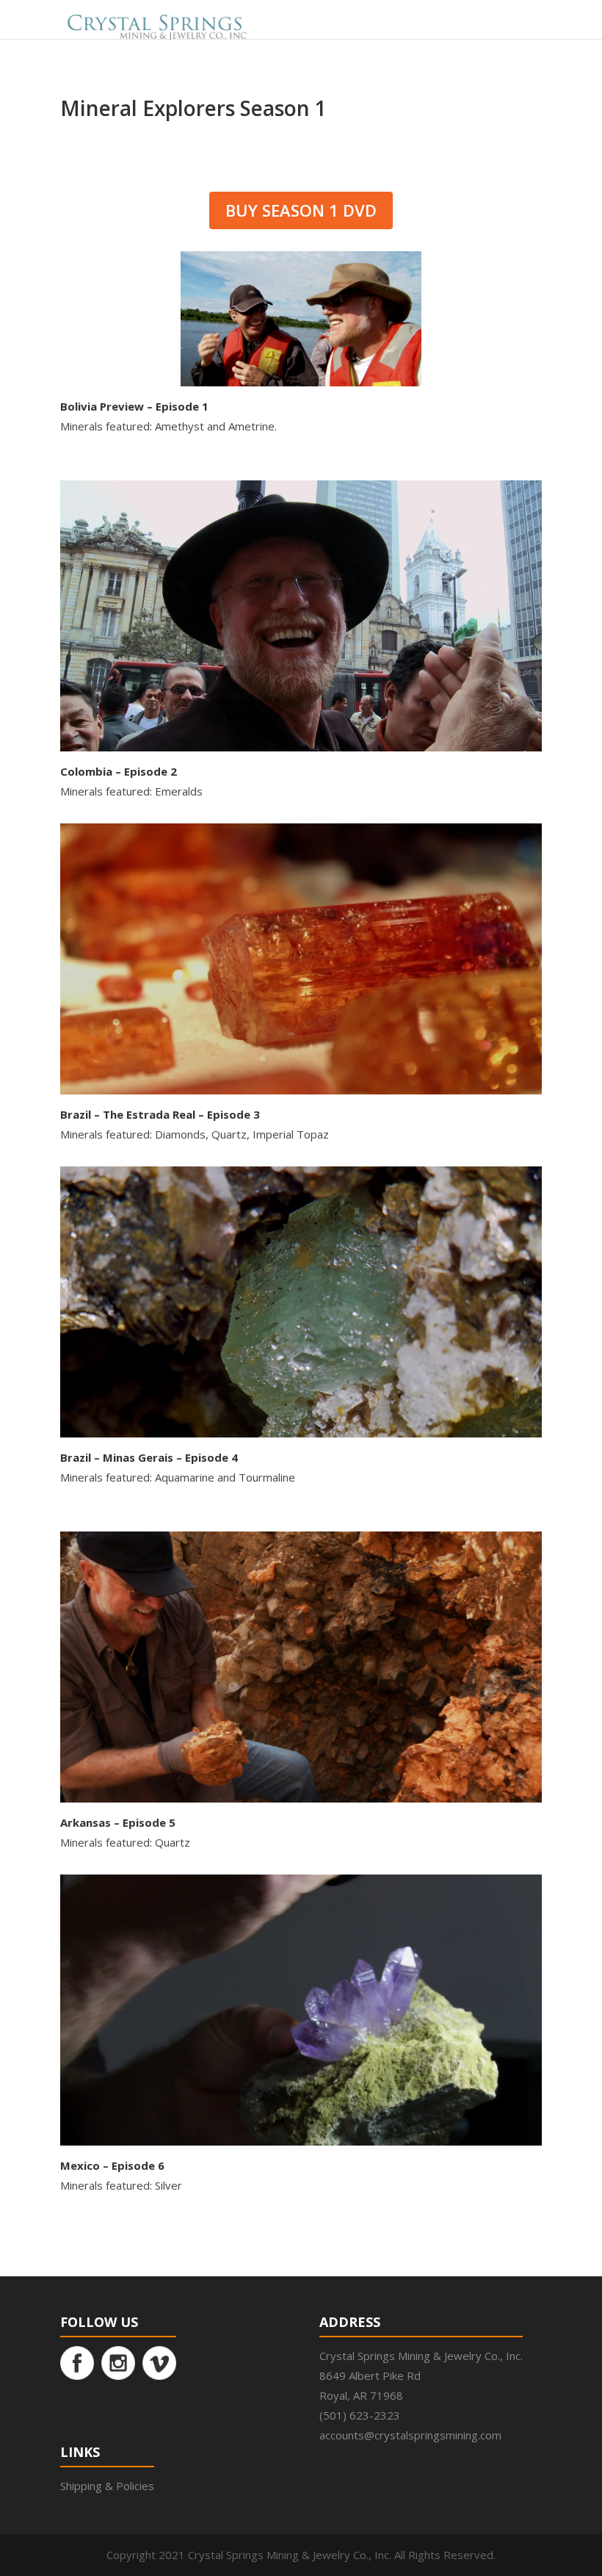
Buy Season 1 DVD (301, 210)
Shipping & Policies (107, 2486)
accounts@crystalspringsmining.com (410, 2435)
